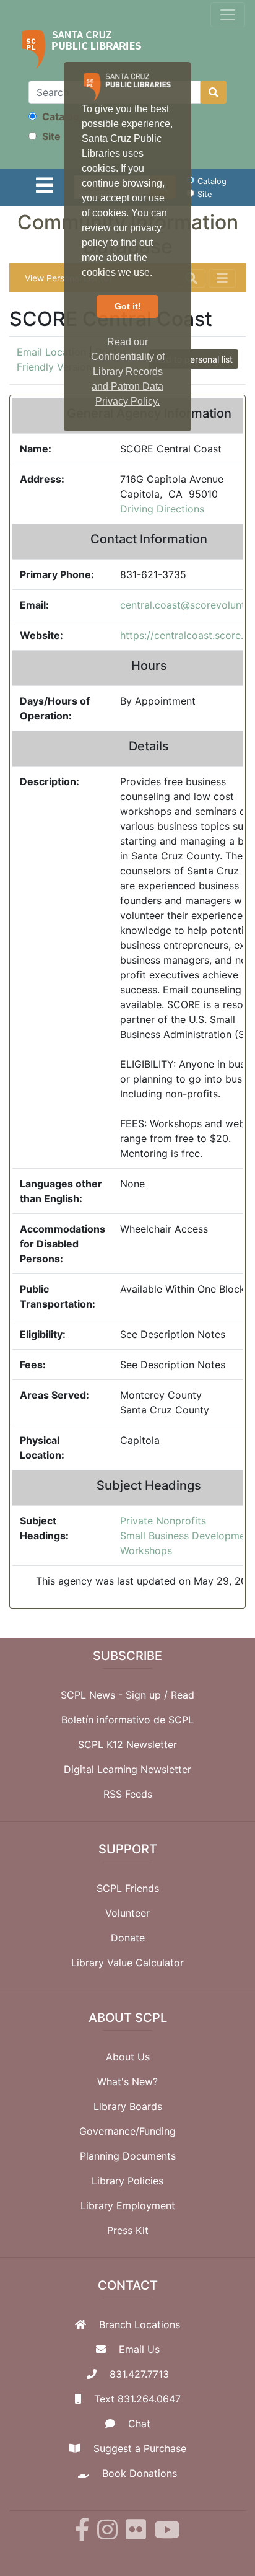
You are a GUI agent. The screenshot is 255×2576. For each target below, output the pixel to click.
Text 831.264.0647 (137, 2399)
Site (50, 136)
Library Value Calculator (127, 1963)
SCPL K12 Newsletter (127, 1744)
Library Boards (128, 2106)
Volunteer (127, 1913)
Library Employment (128, 2205)
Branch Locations (140, 2324)
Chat (139, 2424)
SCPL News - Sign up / (116, 1695)
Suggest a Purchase (140, 2448)
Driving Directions (162, 509)
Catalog (59, 116)
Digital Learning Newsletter (127, 1769)
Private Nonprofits (163, 1521)
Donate (128, 1938)
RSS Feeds (128, 1794)
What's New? (127, 2081)
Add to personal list (194, 359)
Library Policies (127, 2181)
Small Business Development (187, 1536)
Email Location (51, 352)
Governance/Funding (127, 2131)
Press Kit (128, 2230)
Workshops (146, 1550)
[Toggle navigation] (228, 15)
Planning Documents (128, 2156)
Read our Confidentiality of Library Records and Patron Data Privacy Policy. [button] (128, 371)
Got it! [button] (128, 306)
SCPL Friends (128, 1888)
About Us (128, 2057)
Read (183, 1695)
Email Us (139, 2349)
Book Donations (140, 2473)
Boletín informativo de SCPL (127, 1720)
